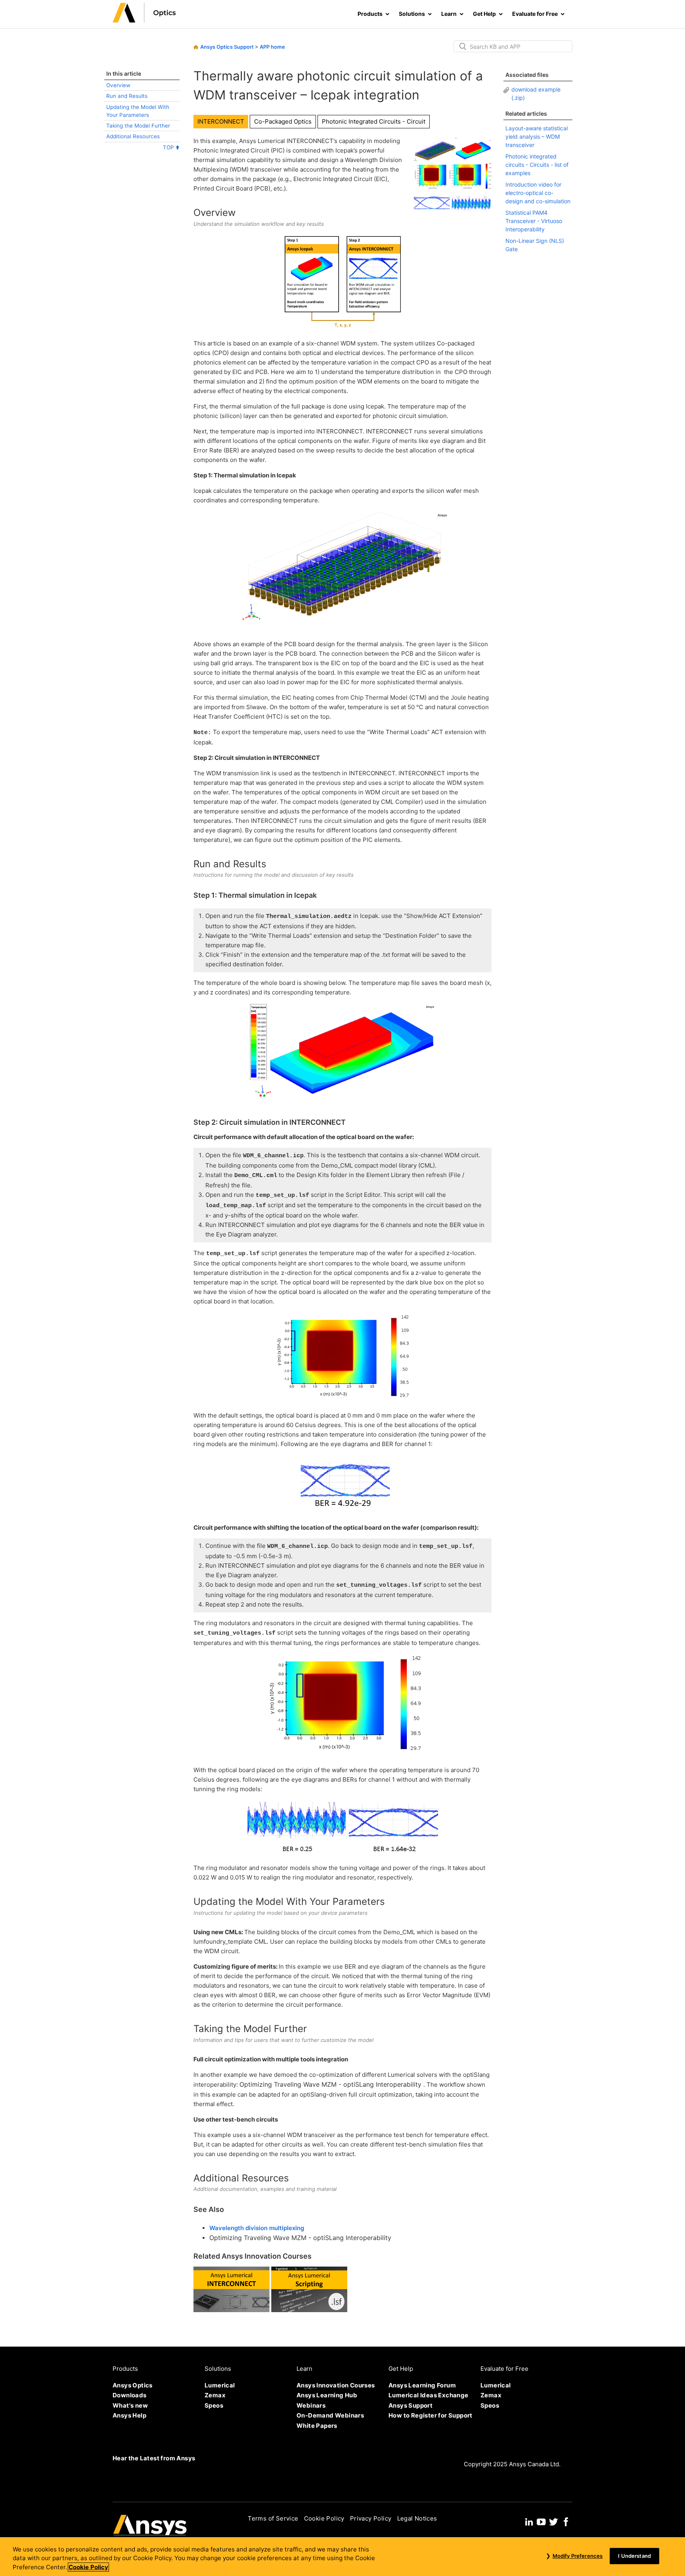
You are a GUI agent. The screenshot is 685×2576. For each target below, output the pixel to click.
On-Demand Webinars (330, 2415)
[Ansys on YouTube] (541, 2521)
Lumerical (220, 2385)
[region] (342, 2557)
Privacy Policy (371, 2518)
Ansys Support (410, 2405)
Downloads (130, 2395)
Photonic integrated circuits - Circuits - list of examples (537, 165)
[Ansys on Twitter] (553, 2521)
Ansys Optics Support (227, 47)
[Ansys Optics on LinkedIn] (529, 2521)
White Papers (317, 2426)
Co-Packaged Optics (283, 121)
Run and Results (127, 96)
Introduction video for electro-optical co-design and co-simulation (538, 193)
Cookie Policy (324, 2518)
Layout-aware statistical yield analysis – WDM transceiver (537, 136)
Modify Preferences (578, 2556)
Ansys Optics (133, 2385)
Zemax (215, 2395)
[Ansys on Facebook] (566, 2521)
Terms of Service (273, 2518)
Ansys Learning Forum (422, 2385)
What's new (130, 2405)
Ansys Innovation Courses (336, 2385)
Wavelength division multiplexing (257, 2228)
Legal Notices (417, 2518)
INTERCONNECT (221, 121)
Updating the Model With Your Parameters (138, 111)
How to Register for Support (431, 2415)
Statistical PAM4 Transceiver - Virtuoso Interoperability (534, 221)
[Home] (144, 20)
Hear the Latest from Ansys (154, 2458)
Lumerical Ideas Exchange (429, 2395)
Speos (214, 2405)
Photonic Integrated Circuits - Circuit (374, 121)
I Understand (634, 2556)
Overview (118, 85)
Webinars (311, 2405)
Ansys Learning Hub (327, 2395)
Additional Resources (133, 136)
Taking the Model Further (138, 126)
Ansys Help (129, 2415)
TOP (169, 147)
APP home (272, 47)
